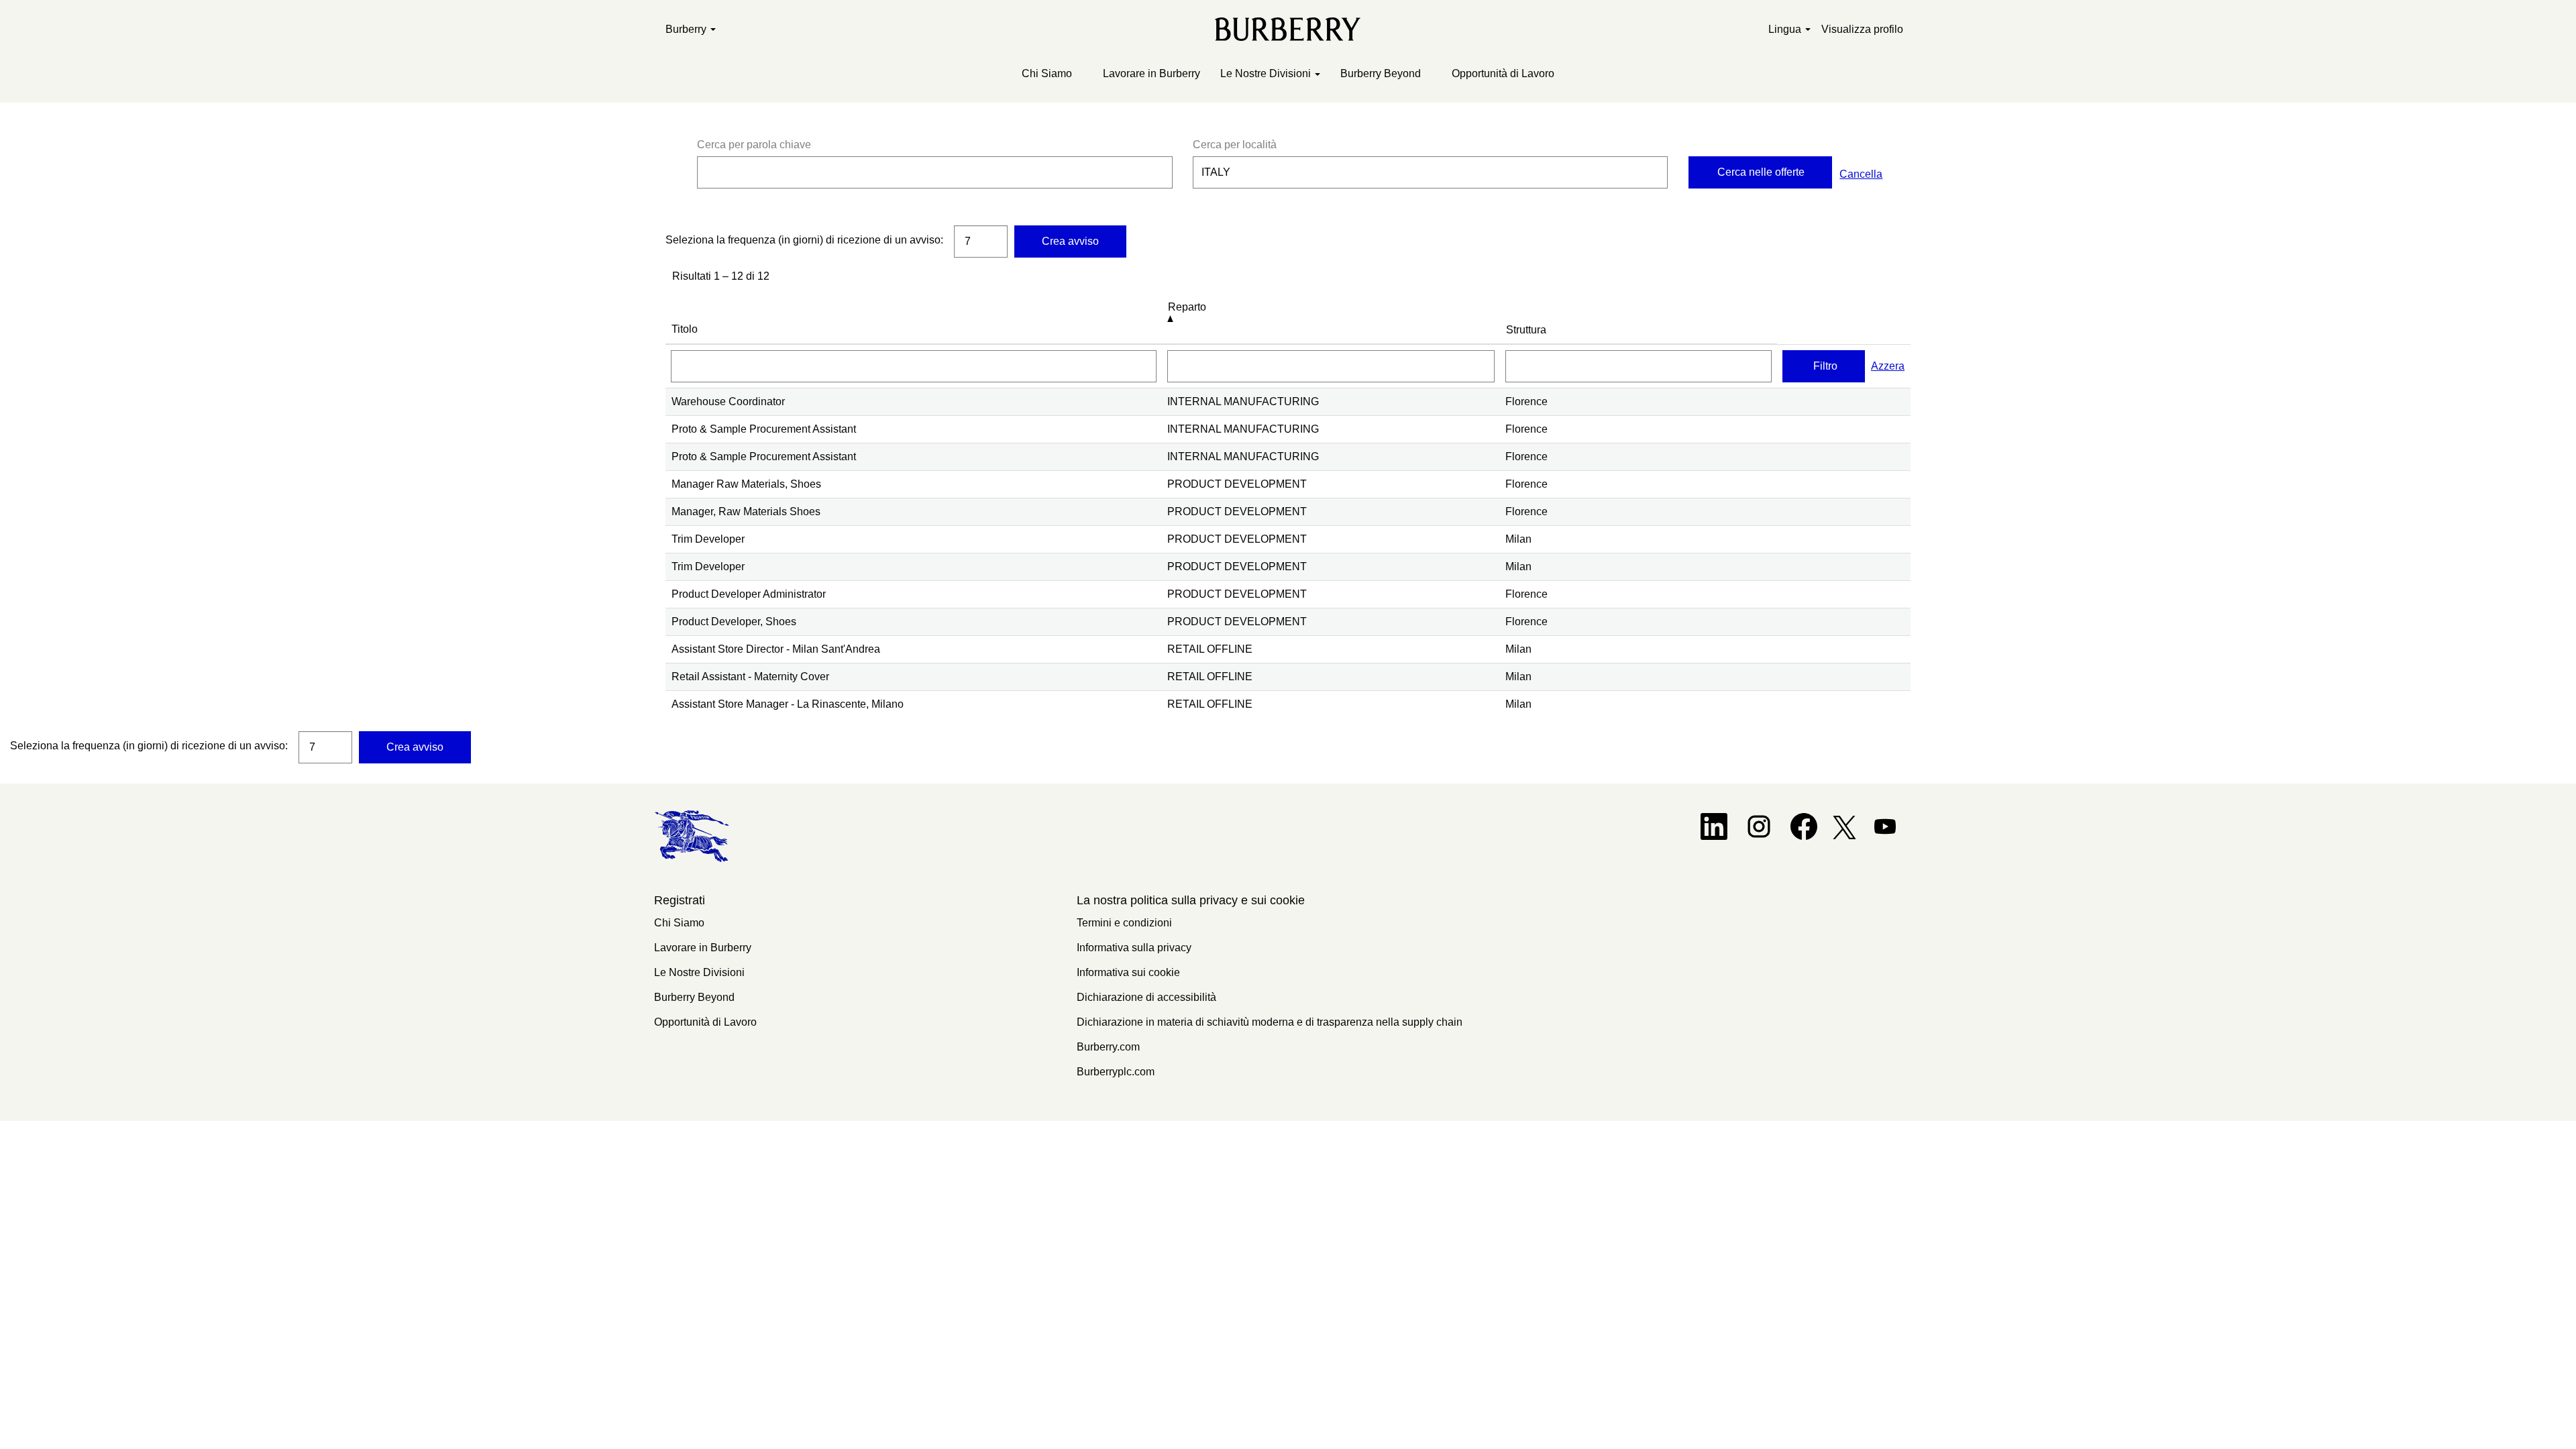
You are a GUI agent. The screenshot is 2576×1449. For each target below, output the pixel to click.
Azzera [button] (1888, 366)
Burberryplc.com (1116, 1072)
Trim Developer (708, 539)
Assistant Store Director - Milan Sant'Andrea (776, 649)
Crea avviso (1070, 241)
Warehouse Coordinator (728, 401)
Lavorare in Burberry (1151, 73)
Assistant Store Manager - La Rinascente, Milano (788, 704)
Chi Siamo (1047, 73)
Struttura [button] (1526, 330)
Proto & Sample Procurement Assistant (764, 429)
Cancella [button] (1861, 174)
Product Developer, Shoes (734, 622)
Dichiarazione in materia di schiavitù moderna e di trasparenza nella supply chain (1270, 1022)
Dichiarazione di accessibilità (1146, 997)
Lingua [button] (1786, 29)
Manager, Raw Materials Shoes (746, 512)
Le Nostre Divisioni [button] (1267, 73)
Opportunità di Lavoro (1503, 73)
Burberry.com (1108, 1047)
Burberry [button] (687, 29)
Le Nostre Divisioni (699, 972)
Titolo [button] (685, 329)
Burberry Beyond (1381, 73)
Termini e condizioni (1124, 923)
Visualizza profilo (1862, 29)
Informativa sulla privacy (1134, 948)
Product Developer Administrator (749, 594)
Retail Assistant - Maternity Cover (750, 677)
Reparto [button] (1187, 307)
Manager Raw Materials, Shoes (746, 484)
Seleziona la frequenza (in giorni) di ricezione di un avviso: (804, 240)
